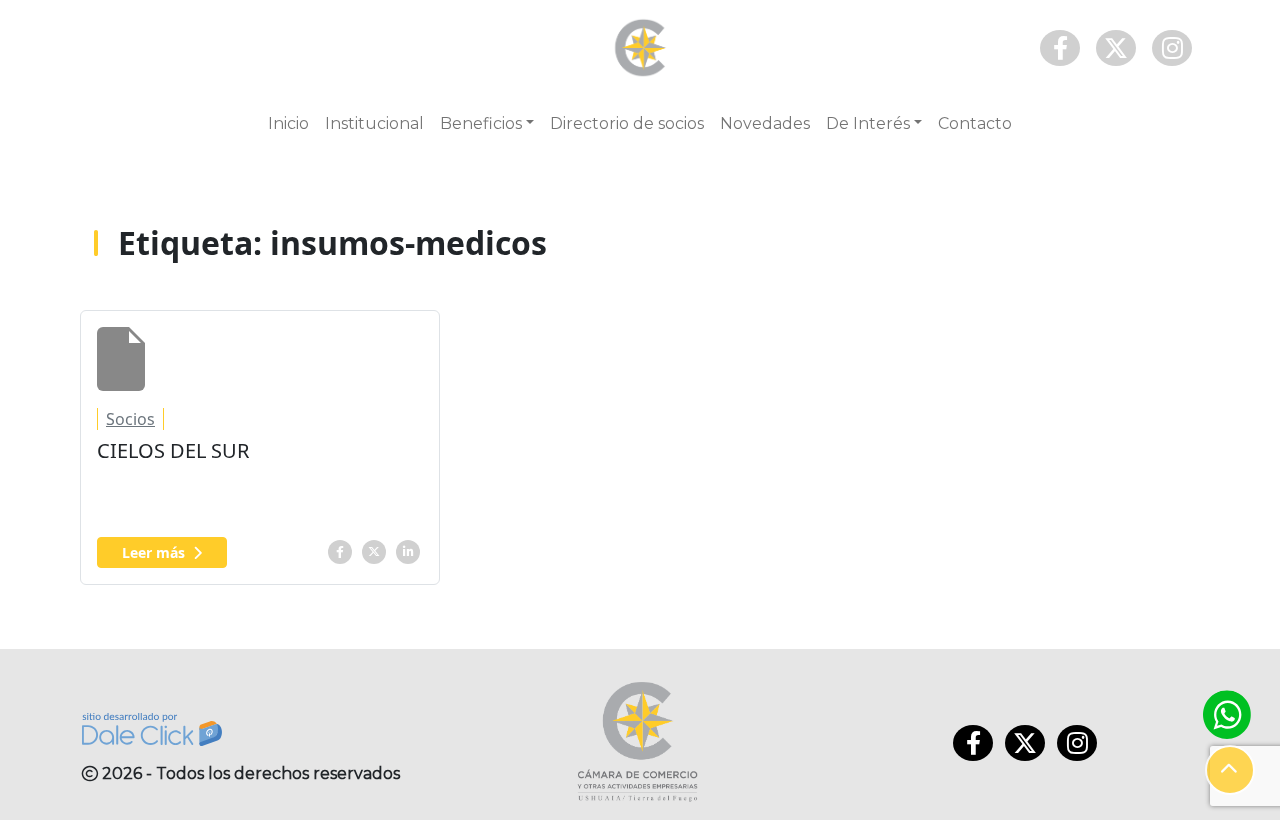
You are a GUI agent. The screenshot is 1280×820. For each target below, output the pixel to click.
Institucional (374, 123)
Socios (130, 419)
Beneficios (481, 123)
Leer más (153, 552)
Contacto (975, 123)
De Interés (868, 123)
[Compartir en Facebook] (340, 550)
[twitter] (374, 550)
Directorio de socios (627, 123)
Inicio (288, 123)
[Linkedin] (408, 550)
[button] (1230, 770)
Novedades (765, 123)
